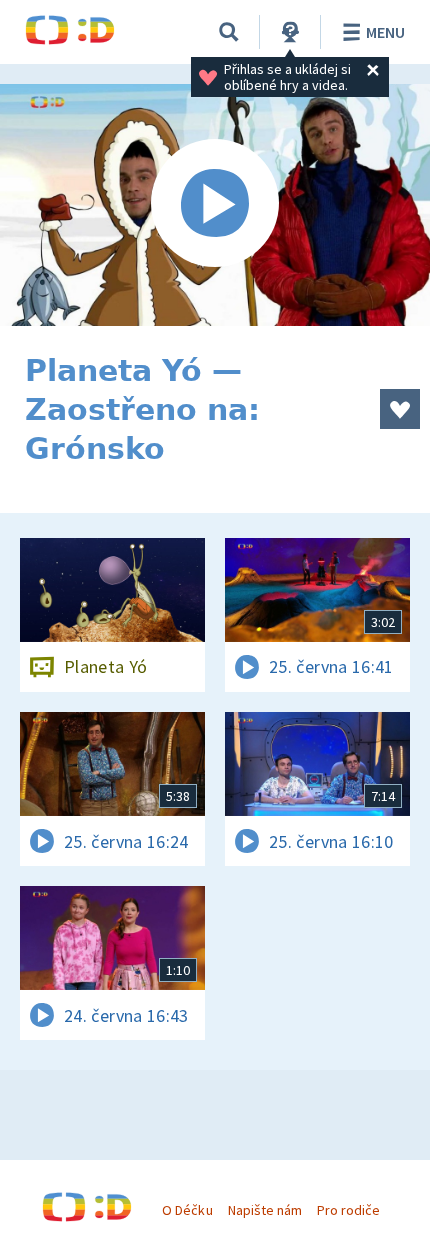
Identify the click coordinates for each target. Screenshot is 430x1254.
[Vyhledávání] (229, 32)
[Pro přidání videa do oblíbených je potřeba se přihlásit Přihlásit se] (400, 409)
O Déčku (187, 1210)
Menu (385, 32)
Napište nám (265, 1210)
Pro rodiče (348, 1210)
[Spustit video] (215, 205)
